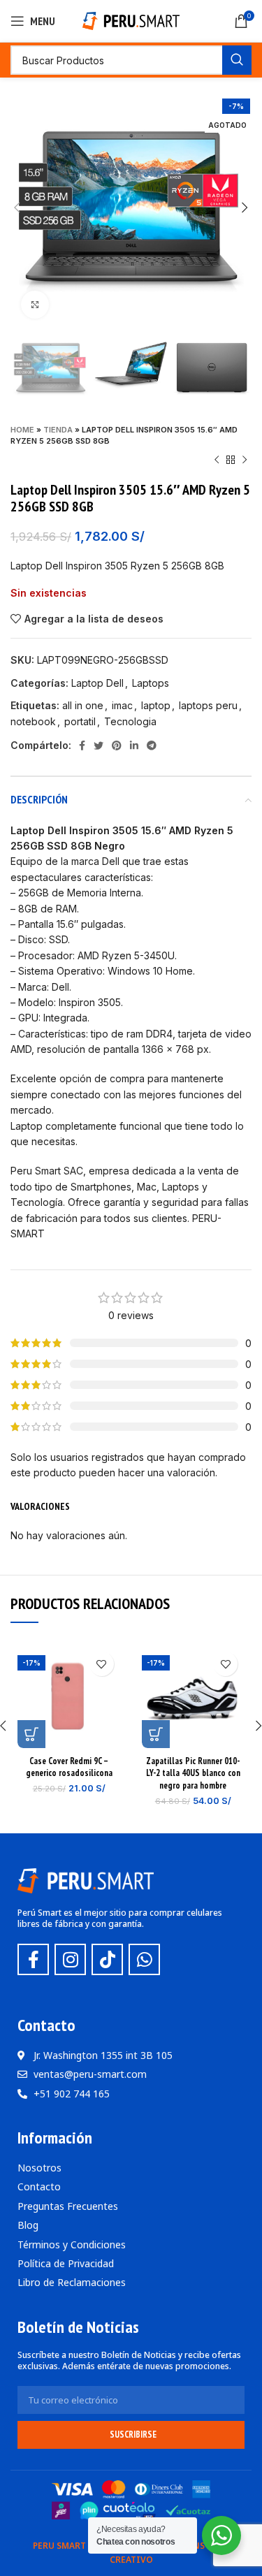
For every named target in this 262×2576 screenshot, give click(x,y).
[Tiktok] (107, 1959)
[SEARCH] (237, 60)
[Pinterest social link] (117, 745)
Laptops (151, 683)
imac (122, 705)
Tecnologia (130, 721)
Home (22, 430)
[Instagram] (70, 1959)
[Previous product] (217, 460)
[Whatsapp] (144, 1959)
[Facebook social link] (82, 745)
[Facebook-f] (33, 1959)
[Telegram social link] (152, 745)
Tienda (58, 430)
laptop (156, 705)
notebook (33, 721)
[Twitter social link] (99, 745)
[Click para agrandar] (35, 305)
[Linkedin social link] (134, 745)
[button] (31, 1734)
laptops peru (208, 705)
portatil (80, 721)
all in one (83, 705)
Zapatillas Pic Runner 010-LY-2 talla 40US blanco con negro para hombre (193, 1773)
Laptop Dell (97, 683)
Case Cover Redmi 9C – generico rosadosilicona (69, 1767)
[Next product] (245, 460)
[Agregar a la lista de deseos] (102, 1664)
